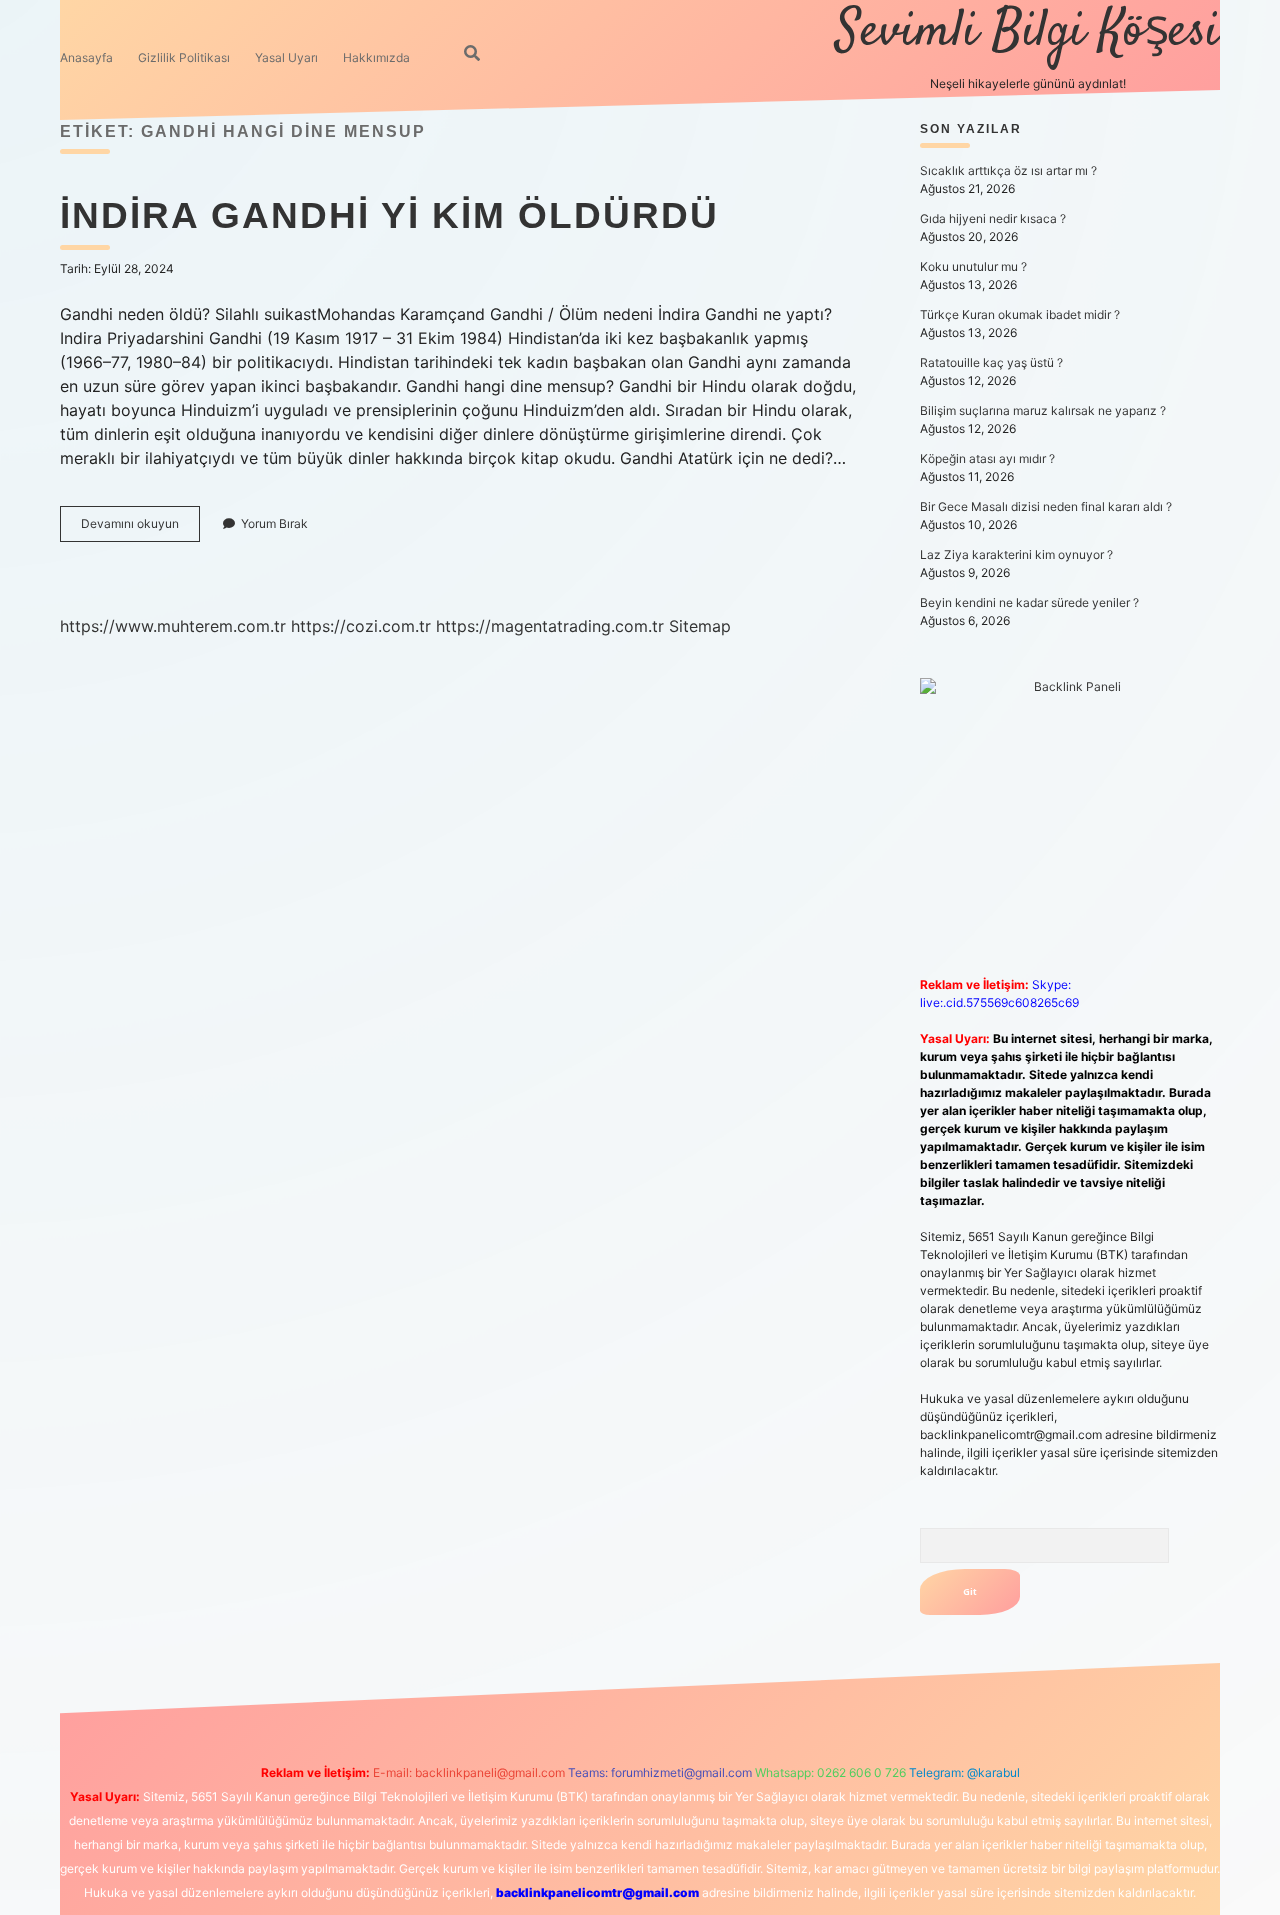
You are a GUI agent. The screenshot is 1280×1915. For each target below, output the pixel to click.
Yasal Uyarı (286, 57)
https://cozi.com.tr (361, 626)
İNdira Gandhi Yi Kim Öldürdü (389, 215)
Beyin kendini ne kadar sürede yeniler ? (1029, 602)
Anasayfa (86, 57)
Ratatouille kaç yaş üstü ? (991, 362)
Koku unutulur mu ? (973, 266)
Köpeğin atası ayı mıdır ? (987, 458)
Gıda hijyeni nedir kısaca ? (993, 218)
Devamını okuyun (140, 528)
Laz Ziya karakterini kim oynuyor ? (1016, 554)
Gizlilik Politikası (184, 57)
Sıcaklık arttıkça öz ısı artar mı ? (1008, 170)
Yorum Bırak (274, 523)
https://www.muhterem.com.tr (173, 626)
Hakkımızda (376, 57)
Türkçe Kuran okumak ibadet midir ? (1020, 314)
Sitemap (700, 626)
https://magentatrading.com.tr (550, 626)
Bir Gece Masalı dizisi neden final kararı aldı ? (1046, 506)
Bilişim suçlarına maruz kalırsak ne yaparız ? (1043, 410)
